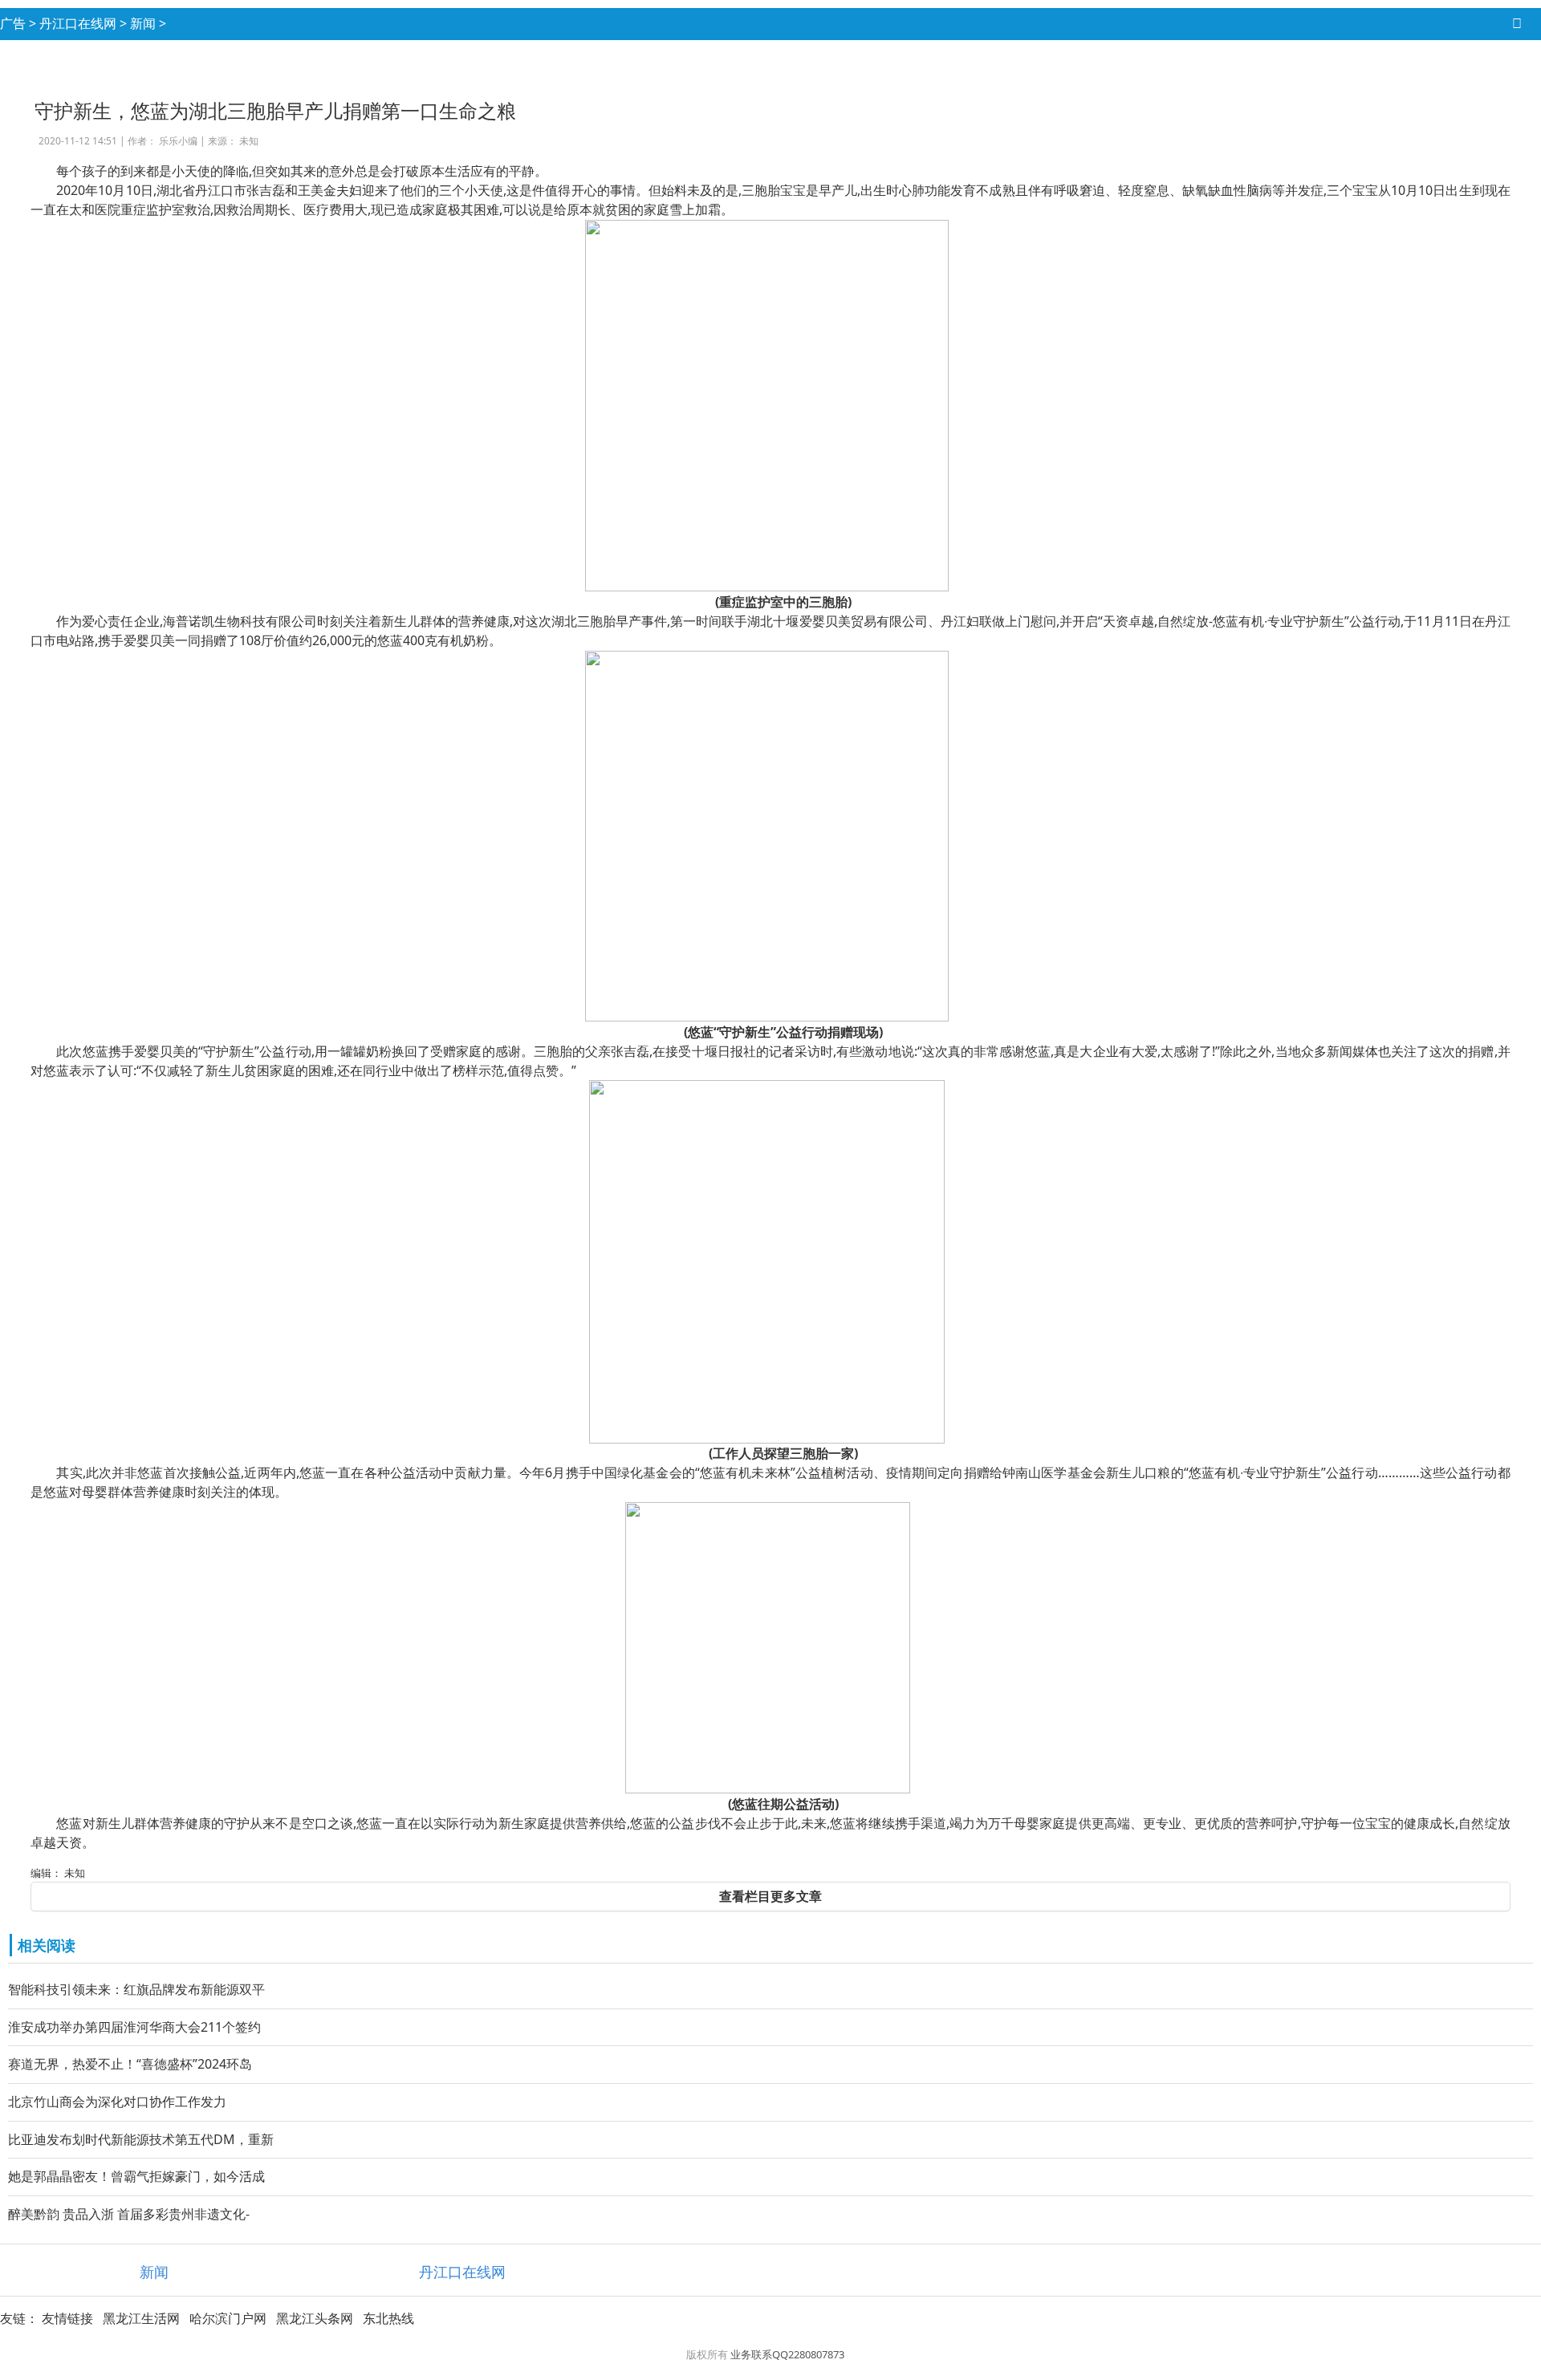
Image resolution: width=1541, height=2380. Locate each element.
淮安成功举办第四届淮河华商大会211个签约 (134, 2027)
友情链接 (67, 2318)
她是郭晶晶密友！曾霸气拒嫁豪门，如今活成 (136, 2176)
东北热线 (388, 2318)
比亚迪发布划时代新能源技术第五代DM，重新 (141, 2139)
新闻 (143, 23)
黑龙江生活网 (141, 2318)
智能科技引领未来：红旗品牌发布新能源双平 (136, 1989)
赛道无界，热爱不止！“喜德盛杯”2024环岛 (130, 2064)
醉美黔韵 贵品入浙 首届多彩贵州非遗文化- (129, 2214)
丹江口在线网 (78, 23)
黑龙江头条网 (315, 2318)
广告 (13, 23)
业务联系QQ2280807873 (787, 2354)
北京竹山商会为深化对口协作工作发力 (117, 2102)
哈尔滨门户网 (228, 2318)
